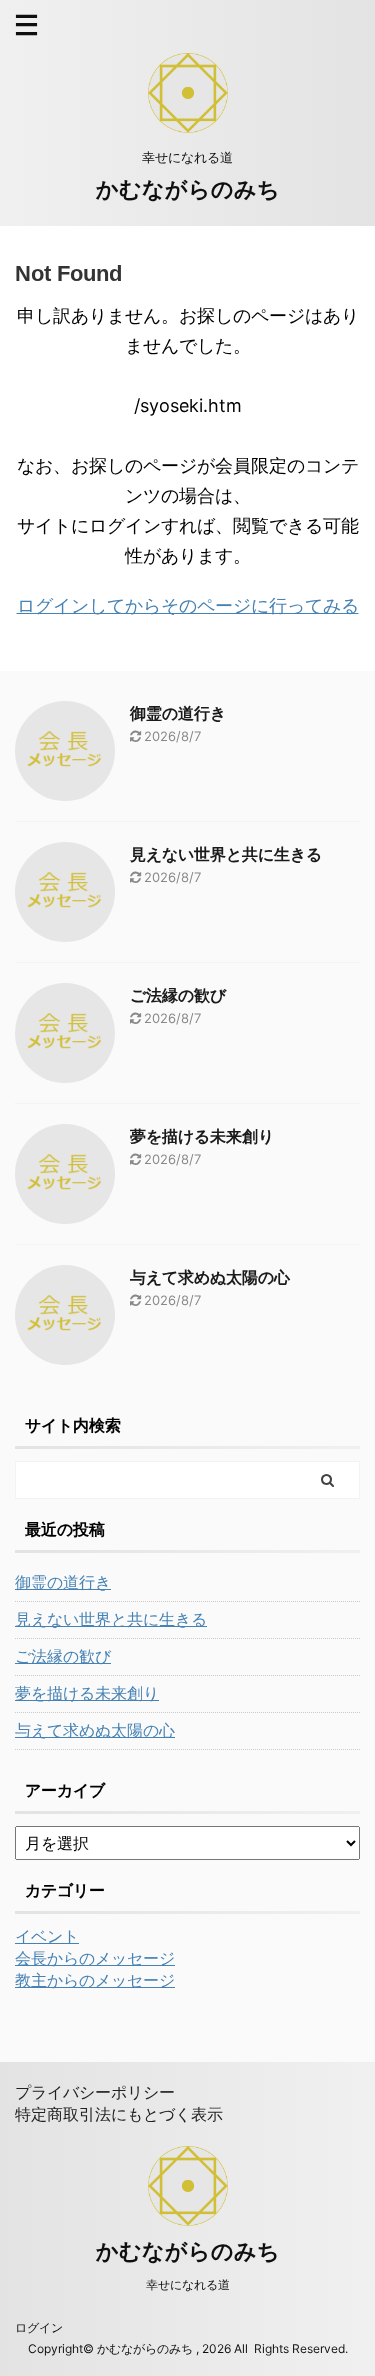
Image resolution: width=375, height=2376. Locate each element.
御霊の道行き (178, 713)
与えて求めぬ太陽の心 (210, 1277)
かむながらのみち (188, 189)
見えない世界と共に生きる (226, 854)
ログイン (39, 2327)
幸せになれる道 (188, 2284)
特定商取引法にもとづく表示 (119, 2114)
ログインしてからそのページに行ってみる (188, 605)
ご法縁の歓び (178, 995)
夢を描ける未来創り (202, 1136)
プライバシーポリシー (95, 2092)
